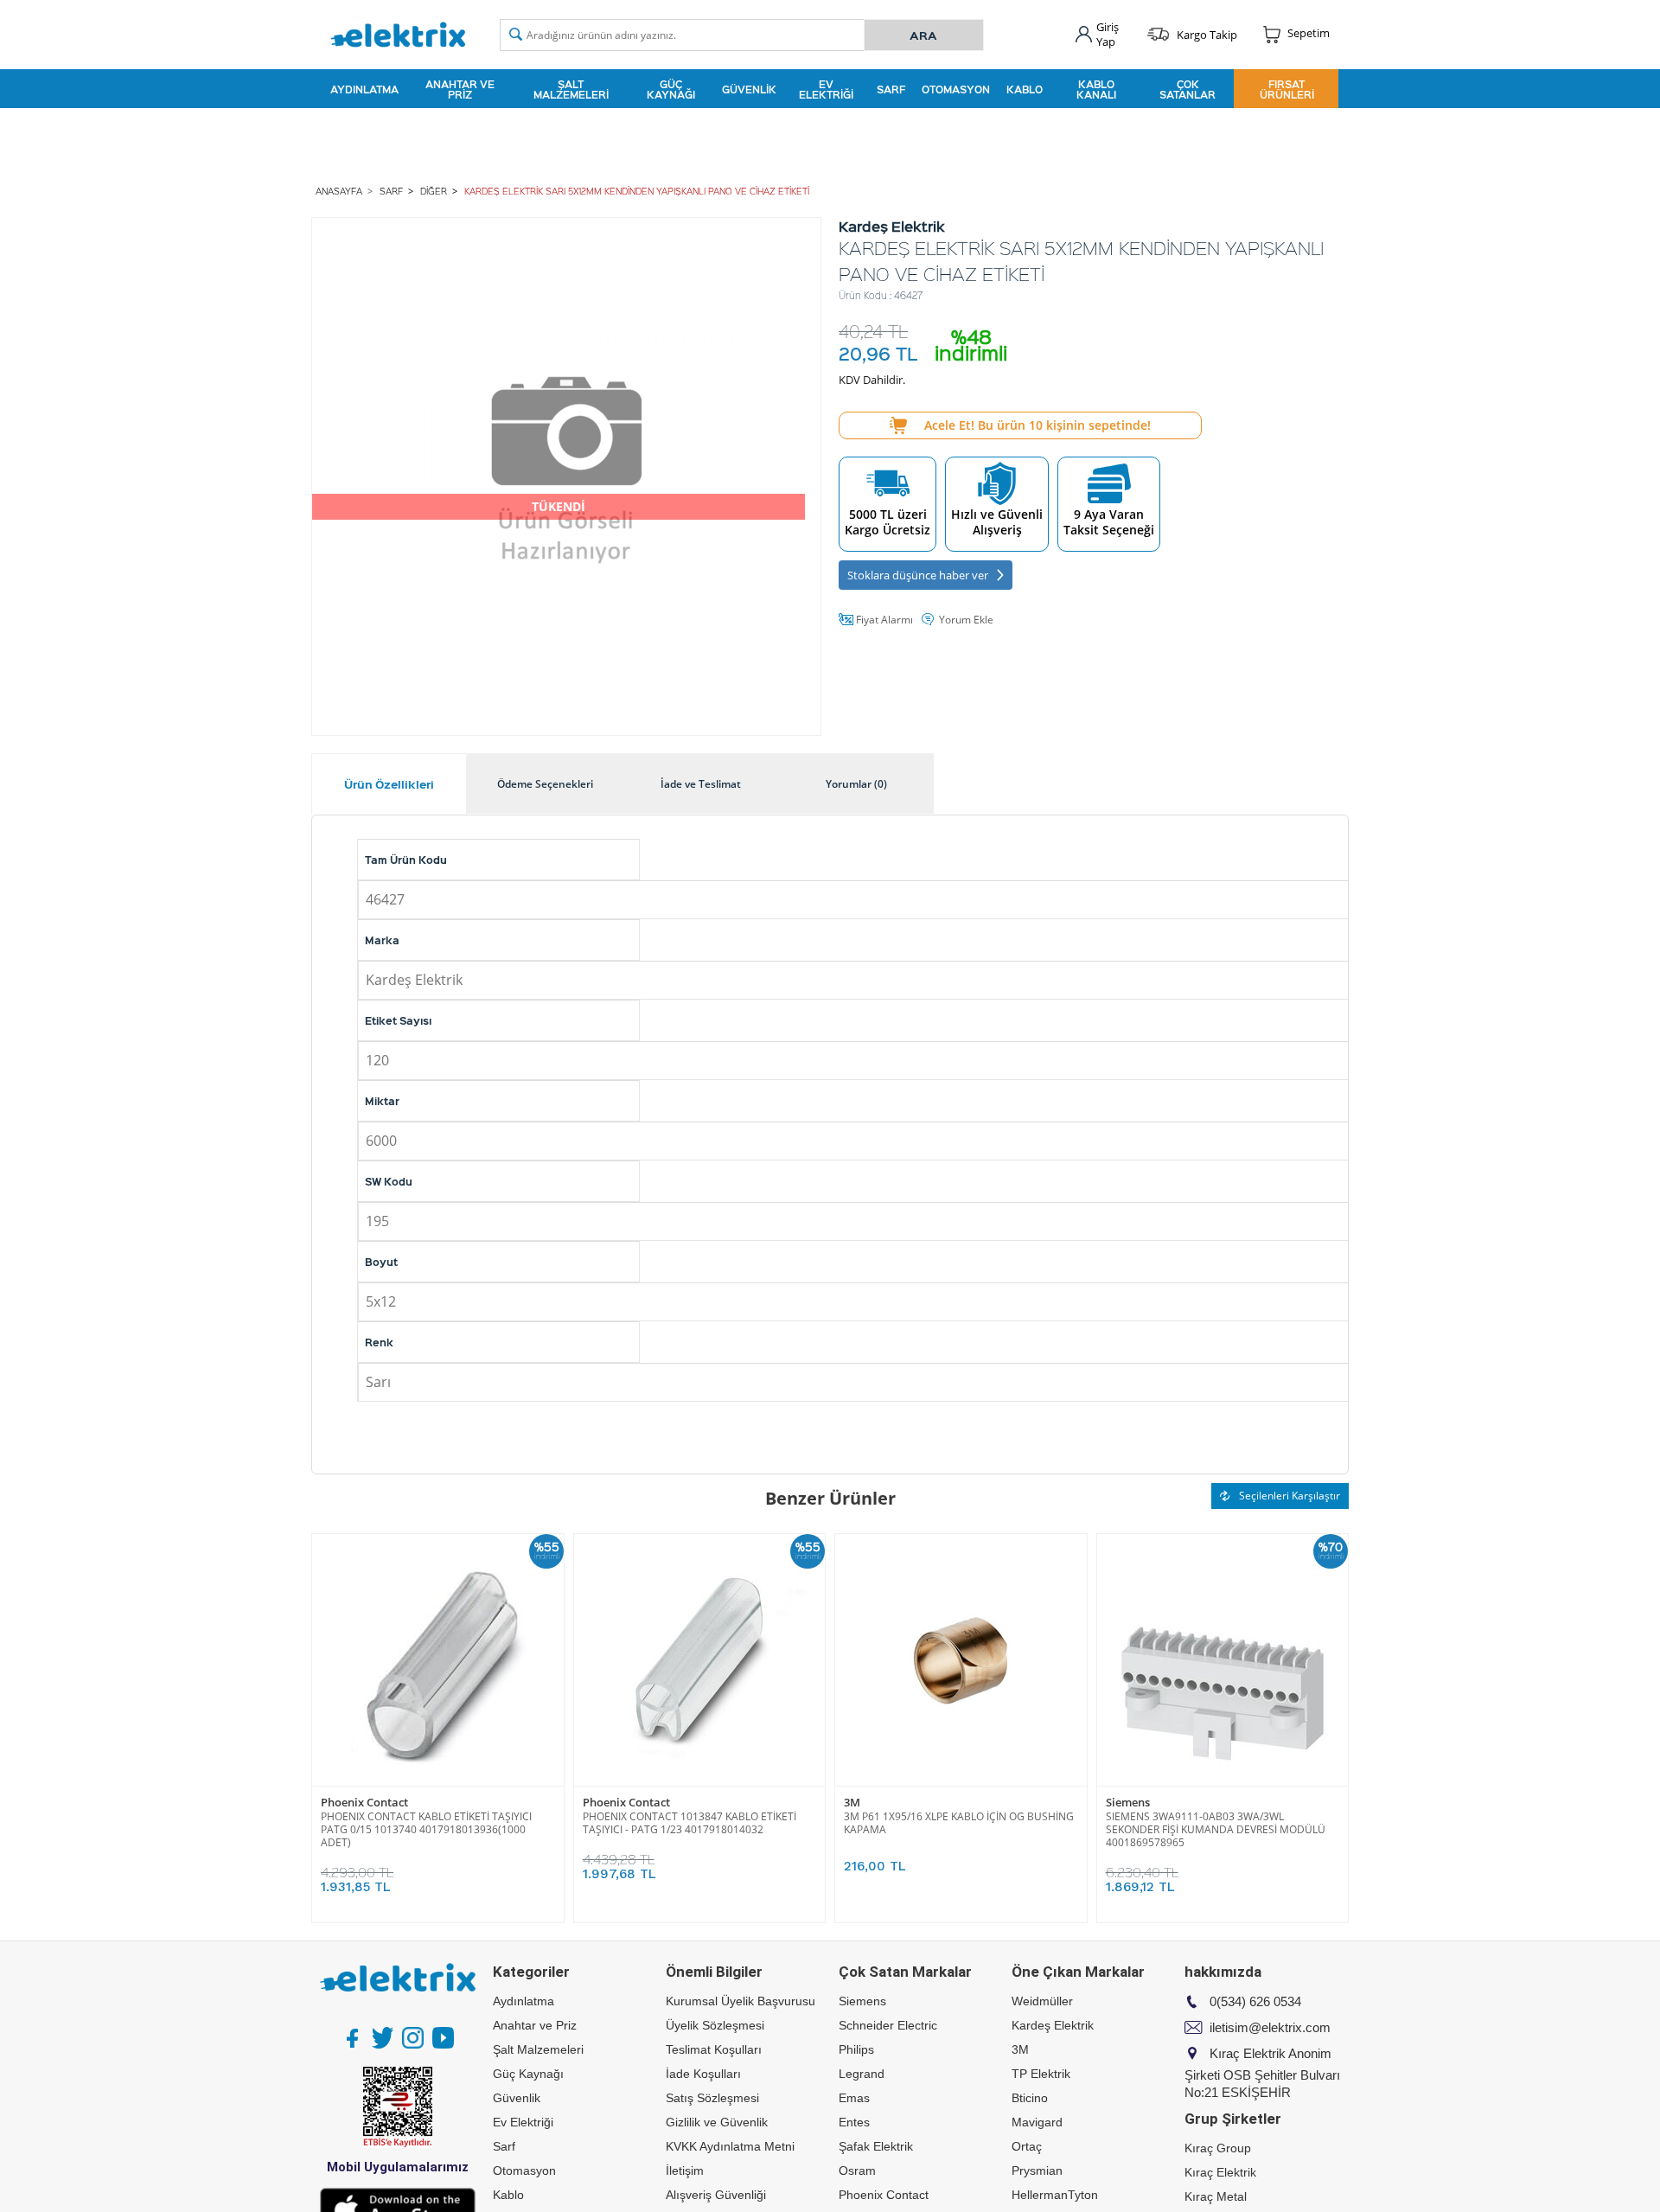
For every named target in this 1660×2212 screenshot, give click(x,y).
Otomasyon (956, 89)
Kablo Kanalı (1096, 89)
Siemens (1128, 1803)
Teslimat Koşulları (714, 2049)
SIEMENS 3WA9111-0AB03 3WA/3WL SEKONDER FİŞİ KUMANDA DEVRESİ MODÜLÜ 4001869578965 (1216, 1829)
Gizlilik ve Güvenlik (717, 2122)
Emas (854, 2098)
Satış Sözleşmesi (712, 2098)
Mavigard (1037, 2122)
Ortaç (1027, 2146)
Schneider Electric (888, 2025)
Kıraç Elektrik (1220, 2172)
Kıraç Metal (1216, 2196)
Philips (856, 2049)
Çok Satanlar (1188, 89)
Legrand (862, 2074)
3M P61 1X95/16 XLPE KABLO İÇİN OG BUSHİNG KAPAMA (959, 1823)
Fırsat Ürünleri (1287, 89)
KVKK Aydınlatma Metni (730, 2146)
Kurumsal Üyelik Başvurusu (741, 2001)
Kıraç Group (1218, 2148)
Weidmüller (1042, 2001)
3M (852, 1803)
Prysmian (1037, 2170)
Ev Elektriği (826, 89)
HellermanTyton (1055, 2195)
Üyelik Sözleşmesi (715, 2025)
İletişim (685, 2170)
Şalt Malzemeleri (571, 89)
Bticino (1030, 2098)
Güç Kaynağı (671, 89)
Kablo (1025, 89)
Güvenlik (749, 89)
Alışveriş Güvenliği (716, 2195)
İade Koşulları (703, 2074)
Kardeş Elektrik (1053, 2025)
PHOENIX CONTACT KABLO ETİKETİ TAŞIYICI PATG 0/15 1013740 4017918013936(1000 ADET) (426, 1829)
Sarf (891, 89)
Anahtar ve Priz (460, 89)
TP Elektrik (1041, 2074)
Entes (854, 2122)
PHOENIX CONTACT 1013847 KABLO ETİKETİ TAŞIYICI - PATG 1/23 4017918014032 (690, 1823)
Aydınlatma (364, 89)
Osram (857, 2170)
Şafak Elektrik (876, 2146)
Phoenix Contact (364, 1803)
